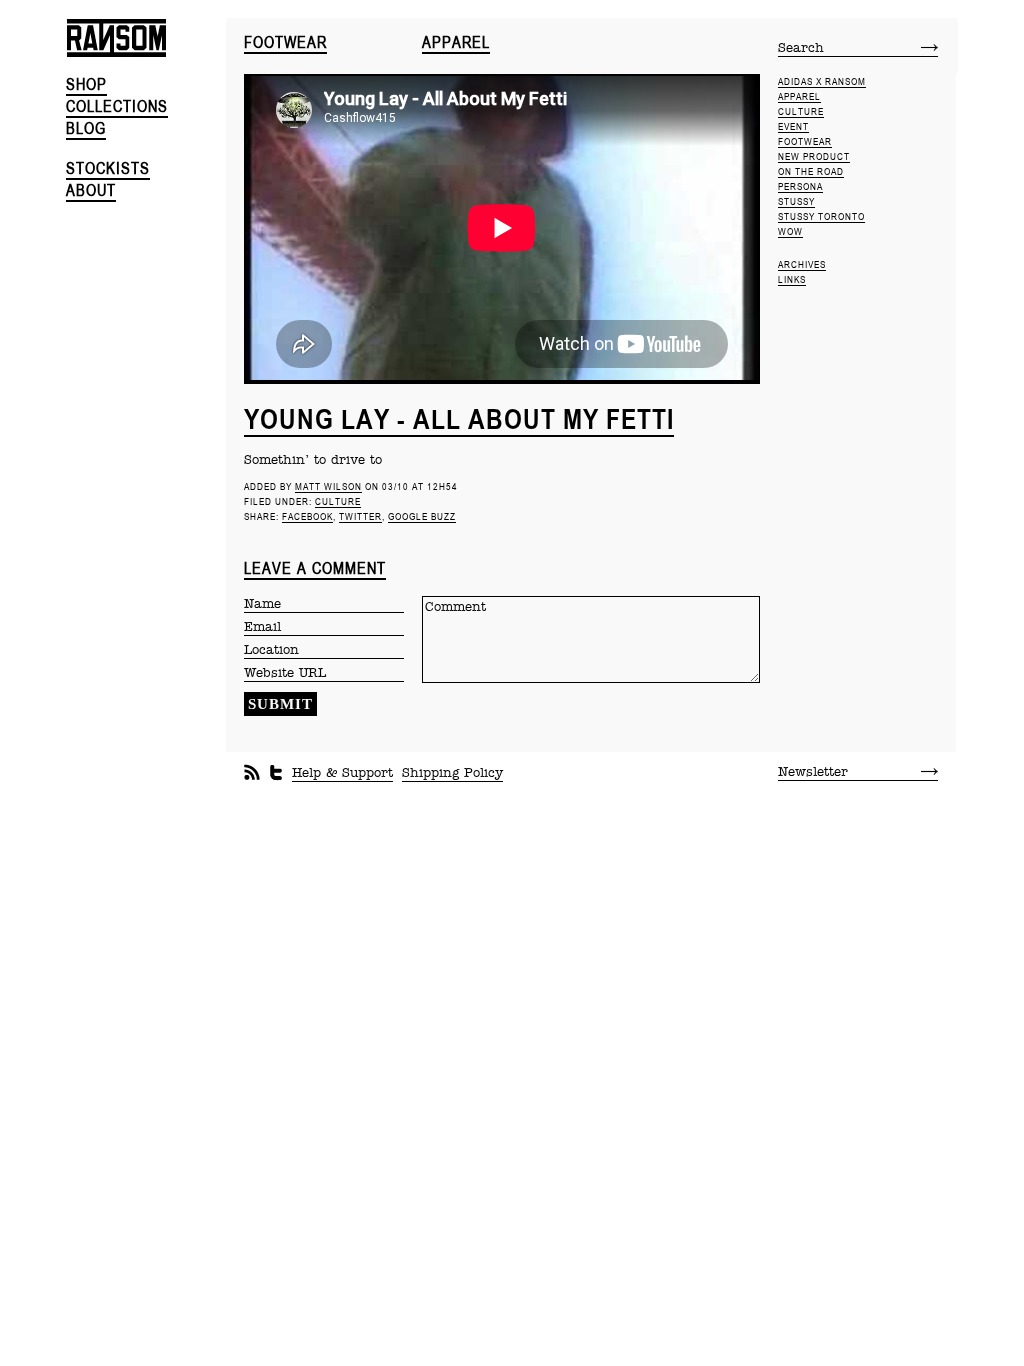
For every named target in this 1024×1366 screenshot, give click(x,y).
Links (792, 279)
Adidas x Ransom (822, 81)
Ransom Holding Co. (146, 46)
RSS (253, 773)
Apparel (456, 42)
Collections (117, 106)
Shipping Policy (452, 773)
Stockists (108, 168)
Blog (86, 128)
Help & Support (342, 773)
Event (793, 126)
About (91, 190)
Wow (790, 231)
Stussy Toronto (821, 216)
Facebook (307, 516)
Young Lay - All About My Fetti (459, 419)
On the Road (811, 171)
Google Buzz (422, 516)
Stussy (796, 201)
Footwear (285, 42)
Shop (86, 84)
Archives (802, 264)
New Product (814, 156)
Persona (800, 186)
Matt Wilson (328, 486)
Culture (338, 501)
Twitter (360, 516)
